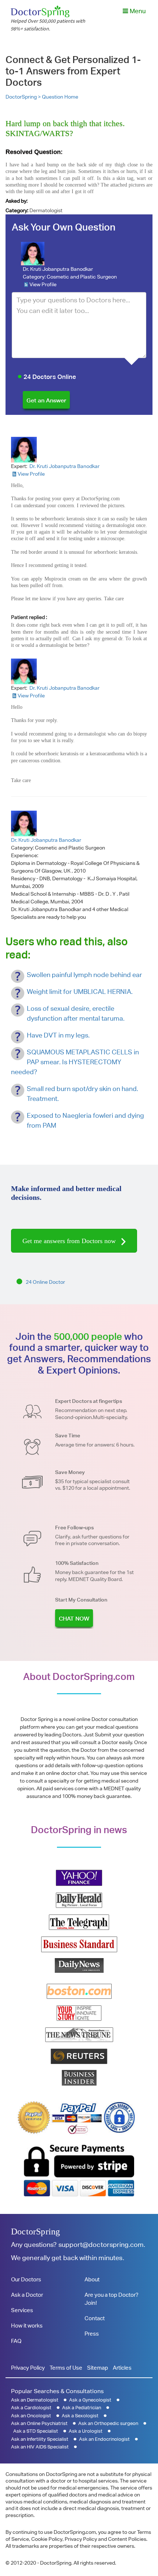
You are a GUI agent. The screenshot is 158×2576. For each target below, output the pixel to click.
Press (92, 2334)
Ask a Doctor (27, 2295)
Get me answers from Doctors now (70, 1241)
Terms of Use (66, 2368)
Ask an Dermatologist (35, 2400)
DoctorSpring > (24, 97)
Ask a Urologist (86, 2431)
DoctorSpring (35, 2232)
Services (22, 2310)
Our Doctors (26, 2279)
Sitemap (98, 2368)
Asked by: (17, 201)
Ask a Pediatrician (82, 2408)
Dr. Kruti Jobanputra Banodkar (58, 269)
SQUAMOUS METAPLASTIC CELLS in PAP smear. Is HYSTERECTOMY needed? (75, 1062)
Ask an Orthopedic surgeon (108, 2423)
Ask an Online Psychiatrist (39, 2423)
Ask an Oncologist (31, 2416)
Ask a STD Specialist (36, 2431)
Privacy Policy (28, 2368)
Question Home (60, 97)
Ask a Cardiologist (31, 2408)
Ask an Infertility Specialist (40, 2439)
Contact (95, 2318)
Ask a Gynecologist (90, 2400)
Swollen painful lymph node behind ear (85, 975)
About (92, 2279)
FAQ (16, 2341)
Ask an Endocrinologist (104, 2439)
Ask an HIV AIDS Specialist (40, 2447)
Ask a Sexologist (80, 2416)
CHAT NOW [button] (74, 1619)
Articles (122, 2368)
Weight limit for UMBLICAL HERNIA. (80, 992)
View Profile (43, 284)
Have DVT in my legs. (58, 1035)
